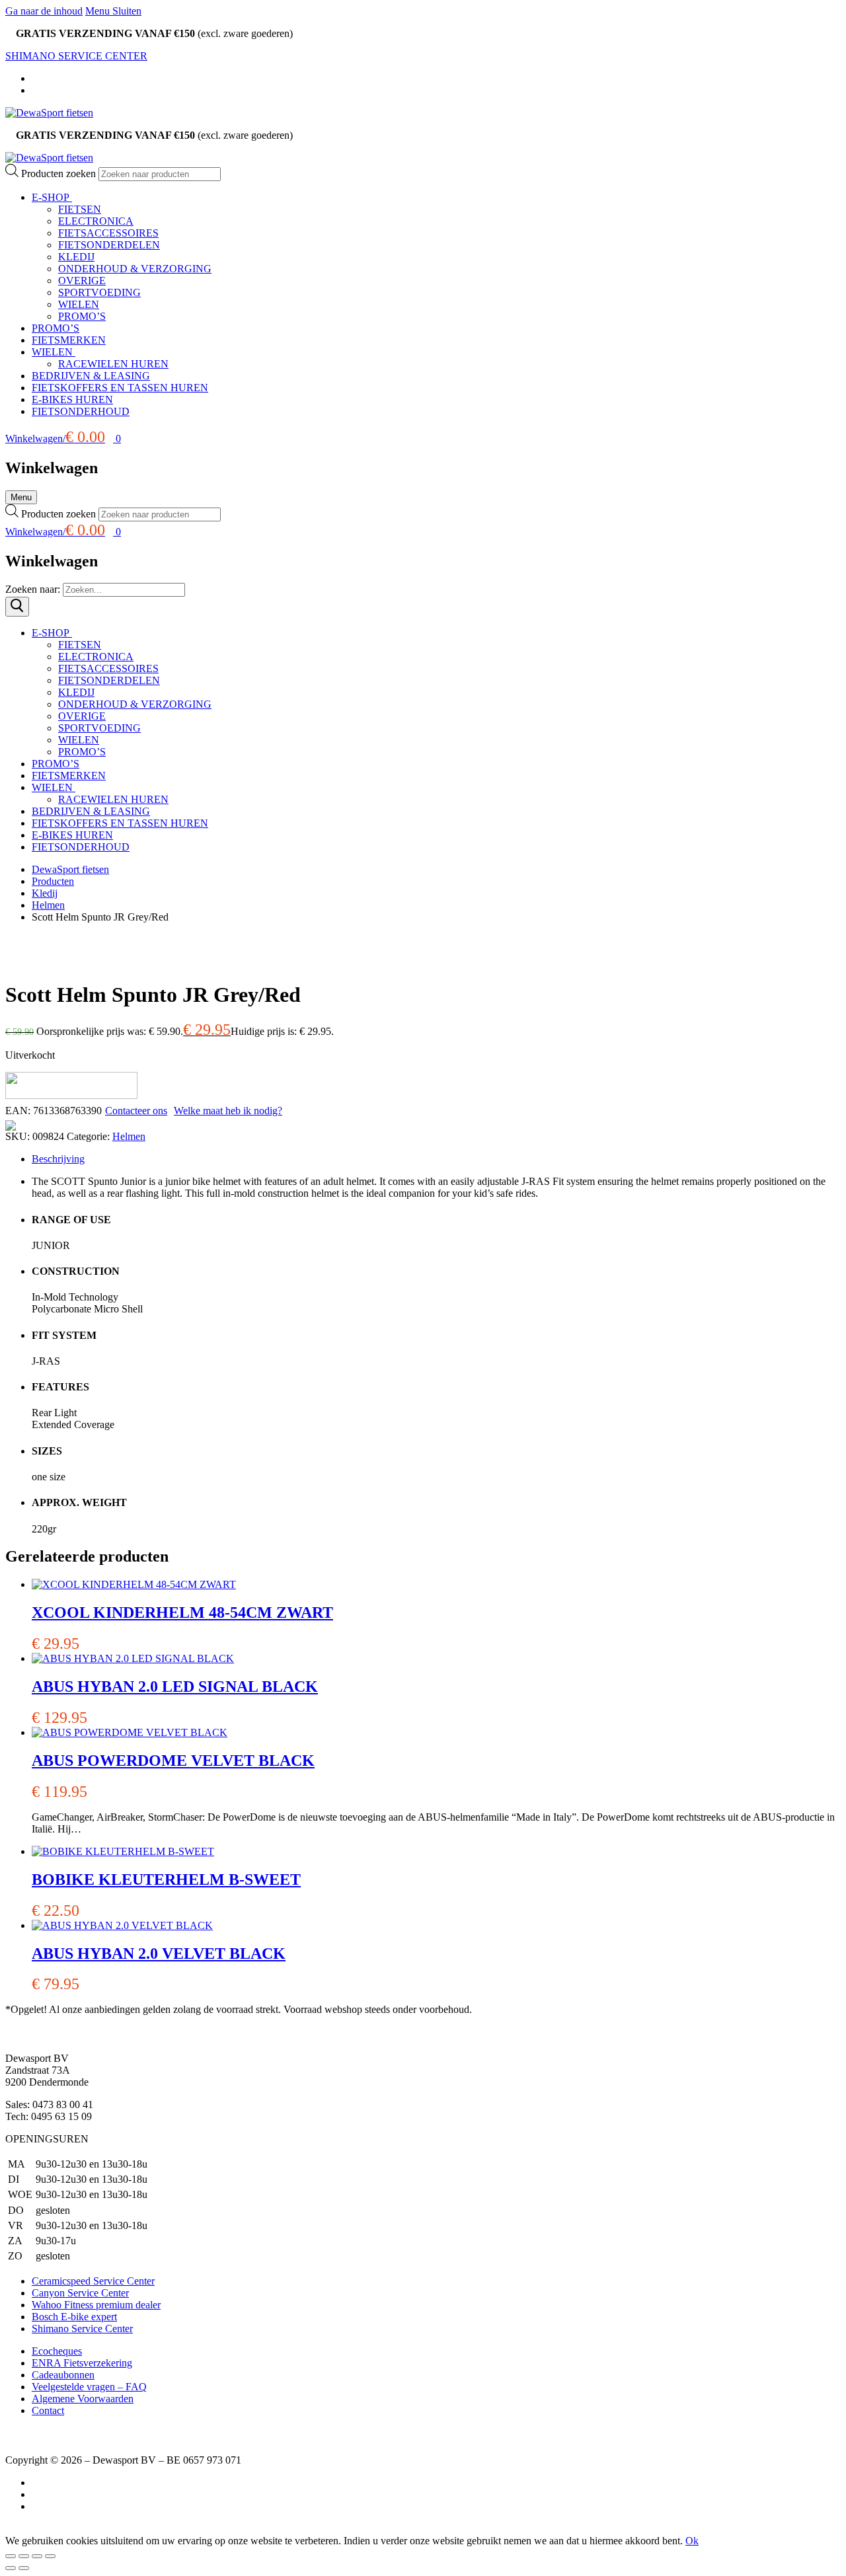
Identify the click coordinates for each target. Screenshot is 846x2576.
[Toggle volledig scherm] (24, 2556)
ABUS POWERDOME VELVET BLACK (173, 1761)
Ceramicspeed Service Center (93, 2281)
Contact (48, 2410)
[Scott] (71, 1095)
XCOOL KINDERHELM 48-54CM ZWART (182, 1612)
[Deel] (37, 2556)
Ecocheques (57, 2351)
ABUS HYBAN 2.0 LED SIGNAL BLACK (175, 1686)
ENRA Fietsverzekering (82, 2363)
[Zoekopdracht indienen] (17, 607)
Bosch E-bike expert (74, 2317)
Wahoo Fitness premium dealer (96, 2305)
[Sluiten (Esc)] (50, 2556)
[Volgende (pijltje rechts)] (24, 2568)
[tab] (436, 1159)
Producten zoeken (60, 173)
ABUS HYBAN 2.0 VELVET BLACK (159, 1953)
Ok (692, 2541)
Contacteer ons (136, 1111)
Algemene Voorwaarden (83, 2399)
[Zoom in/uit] (11, 2556)
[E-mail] (36, 2506)
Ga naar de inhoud (44, 11)
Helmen (129, 1136)
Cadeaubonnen (63, 2375)
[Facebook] (36, 78)
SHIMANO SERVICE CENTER (76, 56)
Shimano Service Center (82, 2329)
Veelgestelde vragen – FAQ (89, 2387)
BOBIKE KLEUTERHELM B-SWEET (166, 1879)
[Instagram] (36, 90)
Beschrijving (58, 1159)
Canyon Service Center (80, 2293)
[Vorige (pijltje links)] (11, 2568)
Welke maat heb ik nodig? (228, 1111)
